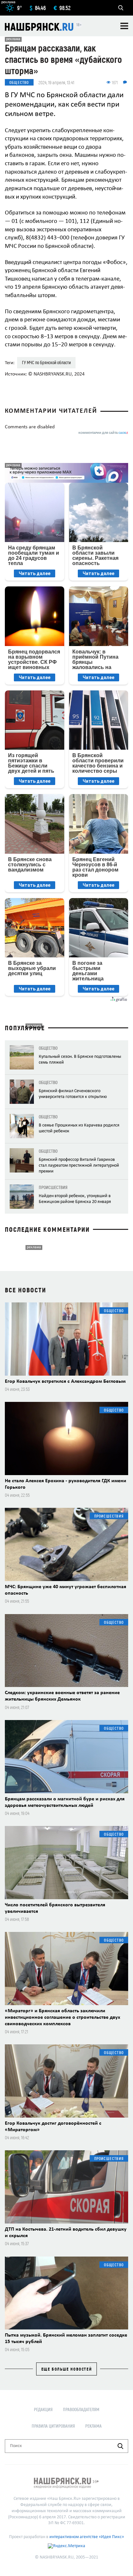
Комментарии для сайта (103, 433)
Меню (124, 26)
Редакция (43, 2409)
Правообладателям (81, 2409)
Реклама (93, 2426)
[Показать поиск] (121, 8)
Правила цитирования (53, 2426)
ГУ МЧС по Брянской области (46, 362)
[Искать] (120, 2446)
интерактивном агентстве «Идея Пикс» (87, 2537)
